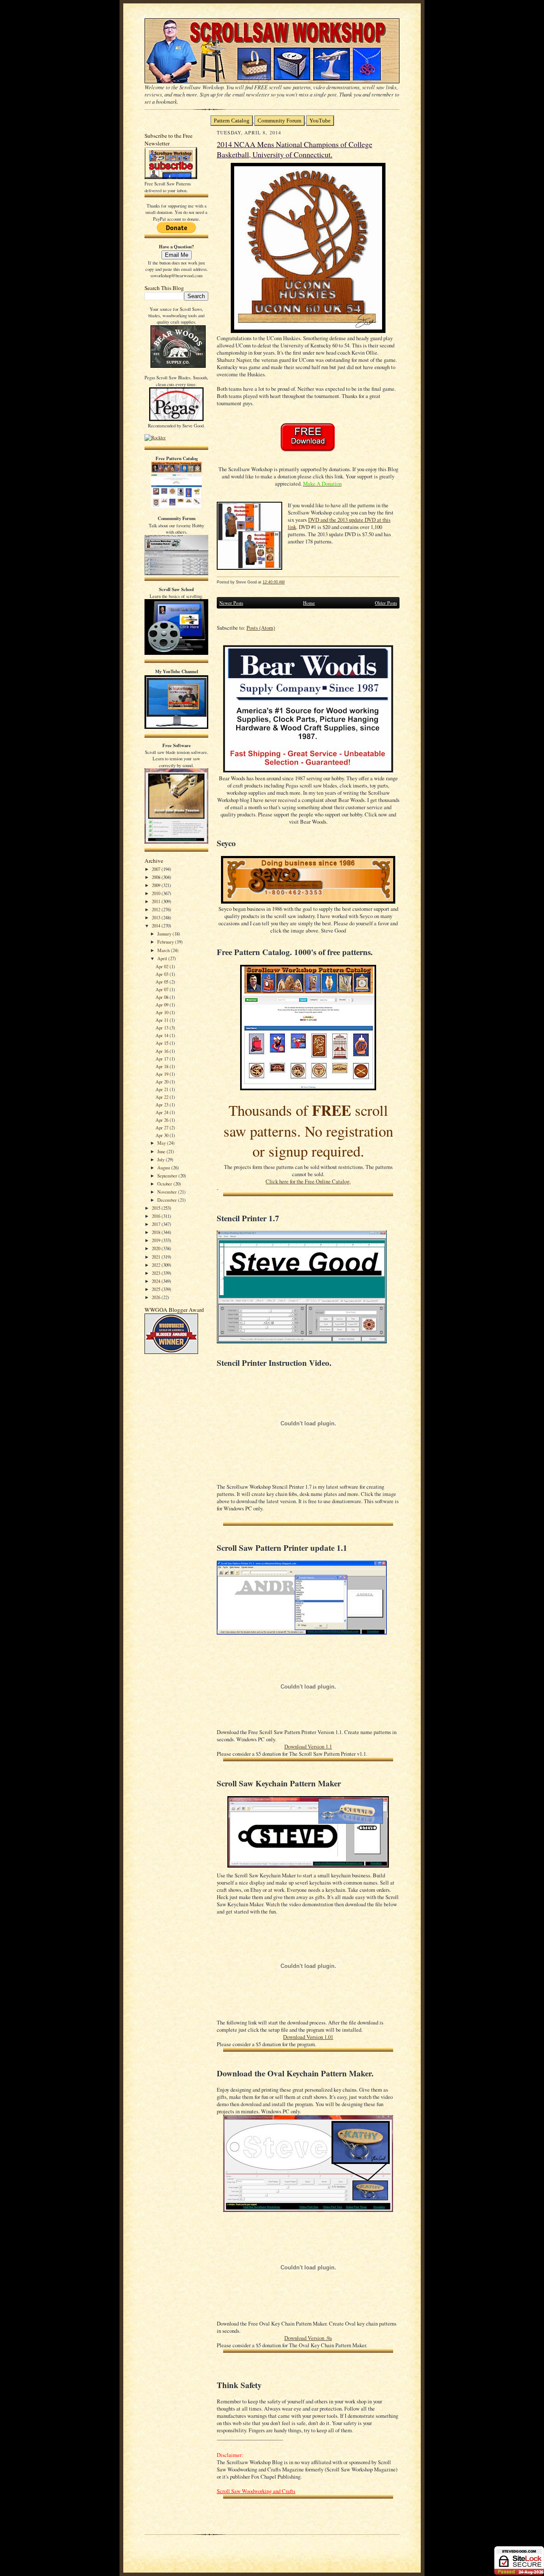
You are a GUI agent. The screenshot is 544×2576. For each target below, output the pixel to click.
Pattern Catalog (232, 121)
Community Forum (279, 121)
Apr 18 (163, 1066)
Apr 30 (163, 1135)
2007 (157, 869)
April (163, 958)
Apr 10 (163, 1012)
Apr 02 (163, 966)
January (165, 934)
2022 (157, 1265)
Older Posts (386, 603)
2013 (157, 917)
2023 (157, 1273)
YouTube (320, 121)
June (162, 1151)
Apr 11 (163, 1020)
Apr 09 (163, 1005)
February (166, 942)
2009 (157, 885)
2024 (157, 1281)
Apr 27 (163, 1127)
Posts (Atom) (261, 628)
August (164, 1167)
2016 (157, 1216)
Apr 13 (163, 1028)
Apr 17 (163, 1059)
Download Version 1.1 (308, 1747)
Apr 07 (163, 989)
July (161, 1159)
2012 (157, 909)
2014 (157, 925)
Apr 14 (163, 1035)
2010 (157, 893)
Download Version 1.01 (308, 2037)
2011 (157, 901)
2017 (157, 1224)
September (168, 1176)
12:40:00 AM (274, 582)
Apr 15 (163, 1043)
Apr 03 (163, 974)
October (165, 1184)
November (168, 1192)
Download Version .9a (308, 2338)
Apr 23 (163, 1105)
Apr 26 (163, 1120)
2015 (157, 1208)
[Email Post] (289, 582)
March (164, 950)
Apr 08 (163, 997)
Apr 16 (163, 1051)
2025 (157, 1289)
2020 (157, 1248)
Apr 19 (163, 1074)
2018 (157, 1232)
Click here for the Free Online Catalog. (308, 1181)
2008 (157, 877)
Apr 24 (163, 1112)
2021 (157, 1257)
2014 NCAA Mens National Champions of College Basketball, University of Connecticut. (295, 149)
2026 (157, 1297)
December (168, 1200)
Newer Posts (231, 603)
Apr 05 (163, 982)
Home (309, 603)
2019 (157, 1240)
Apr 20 (163, 1082)
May (162, 1143)
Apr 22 (163, 1097)
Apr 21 (163, 1089)
